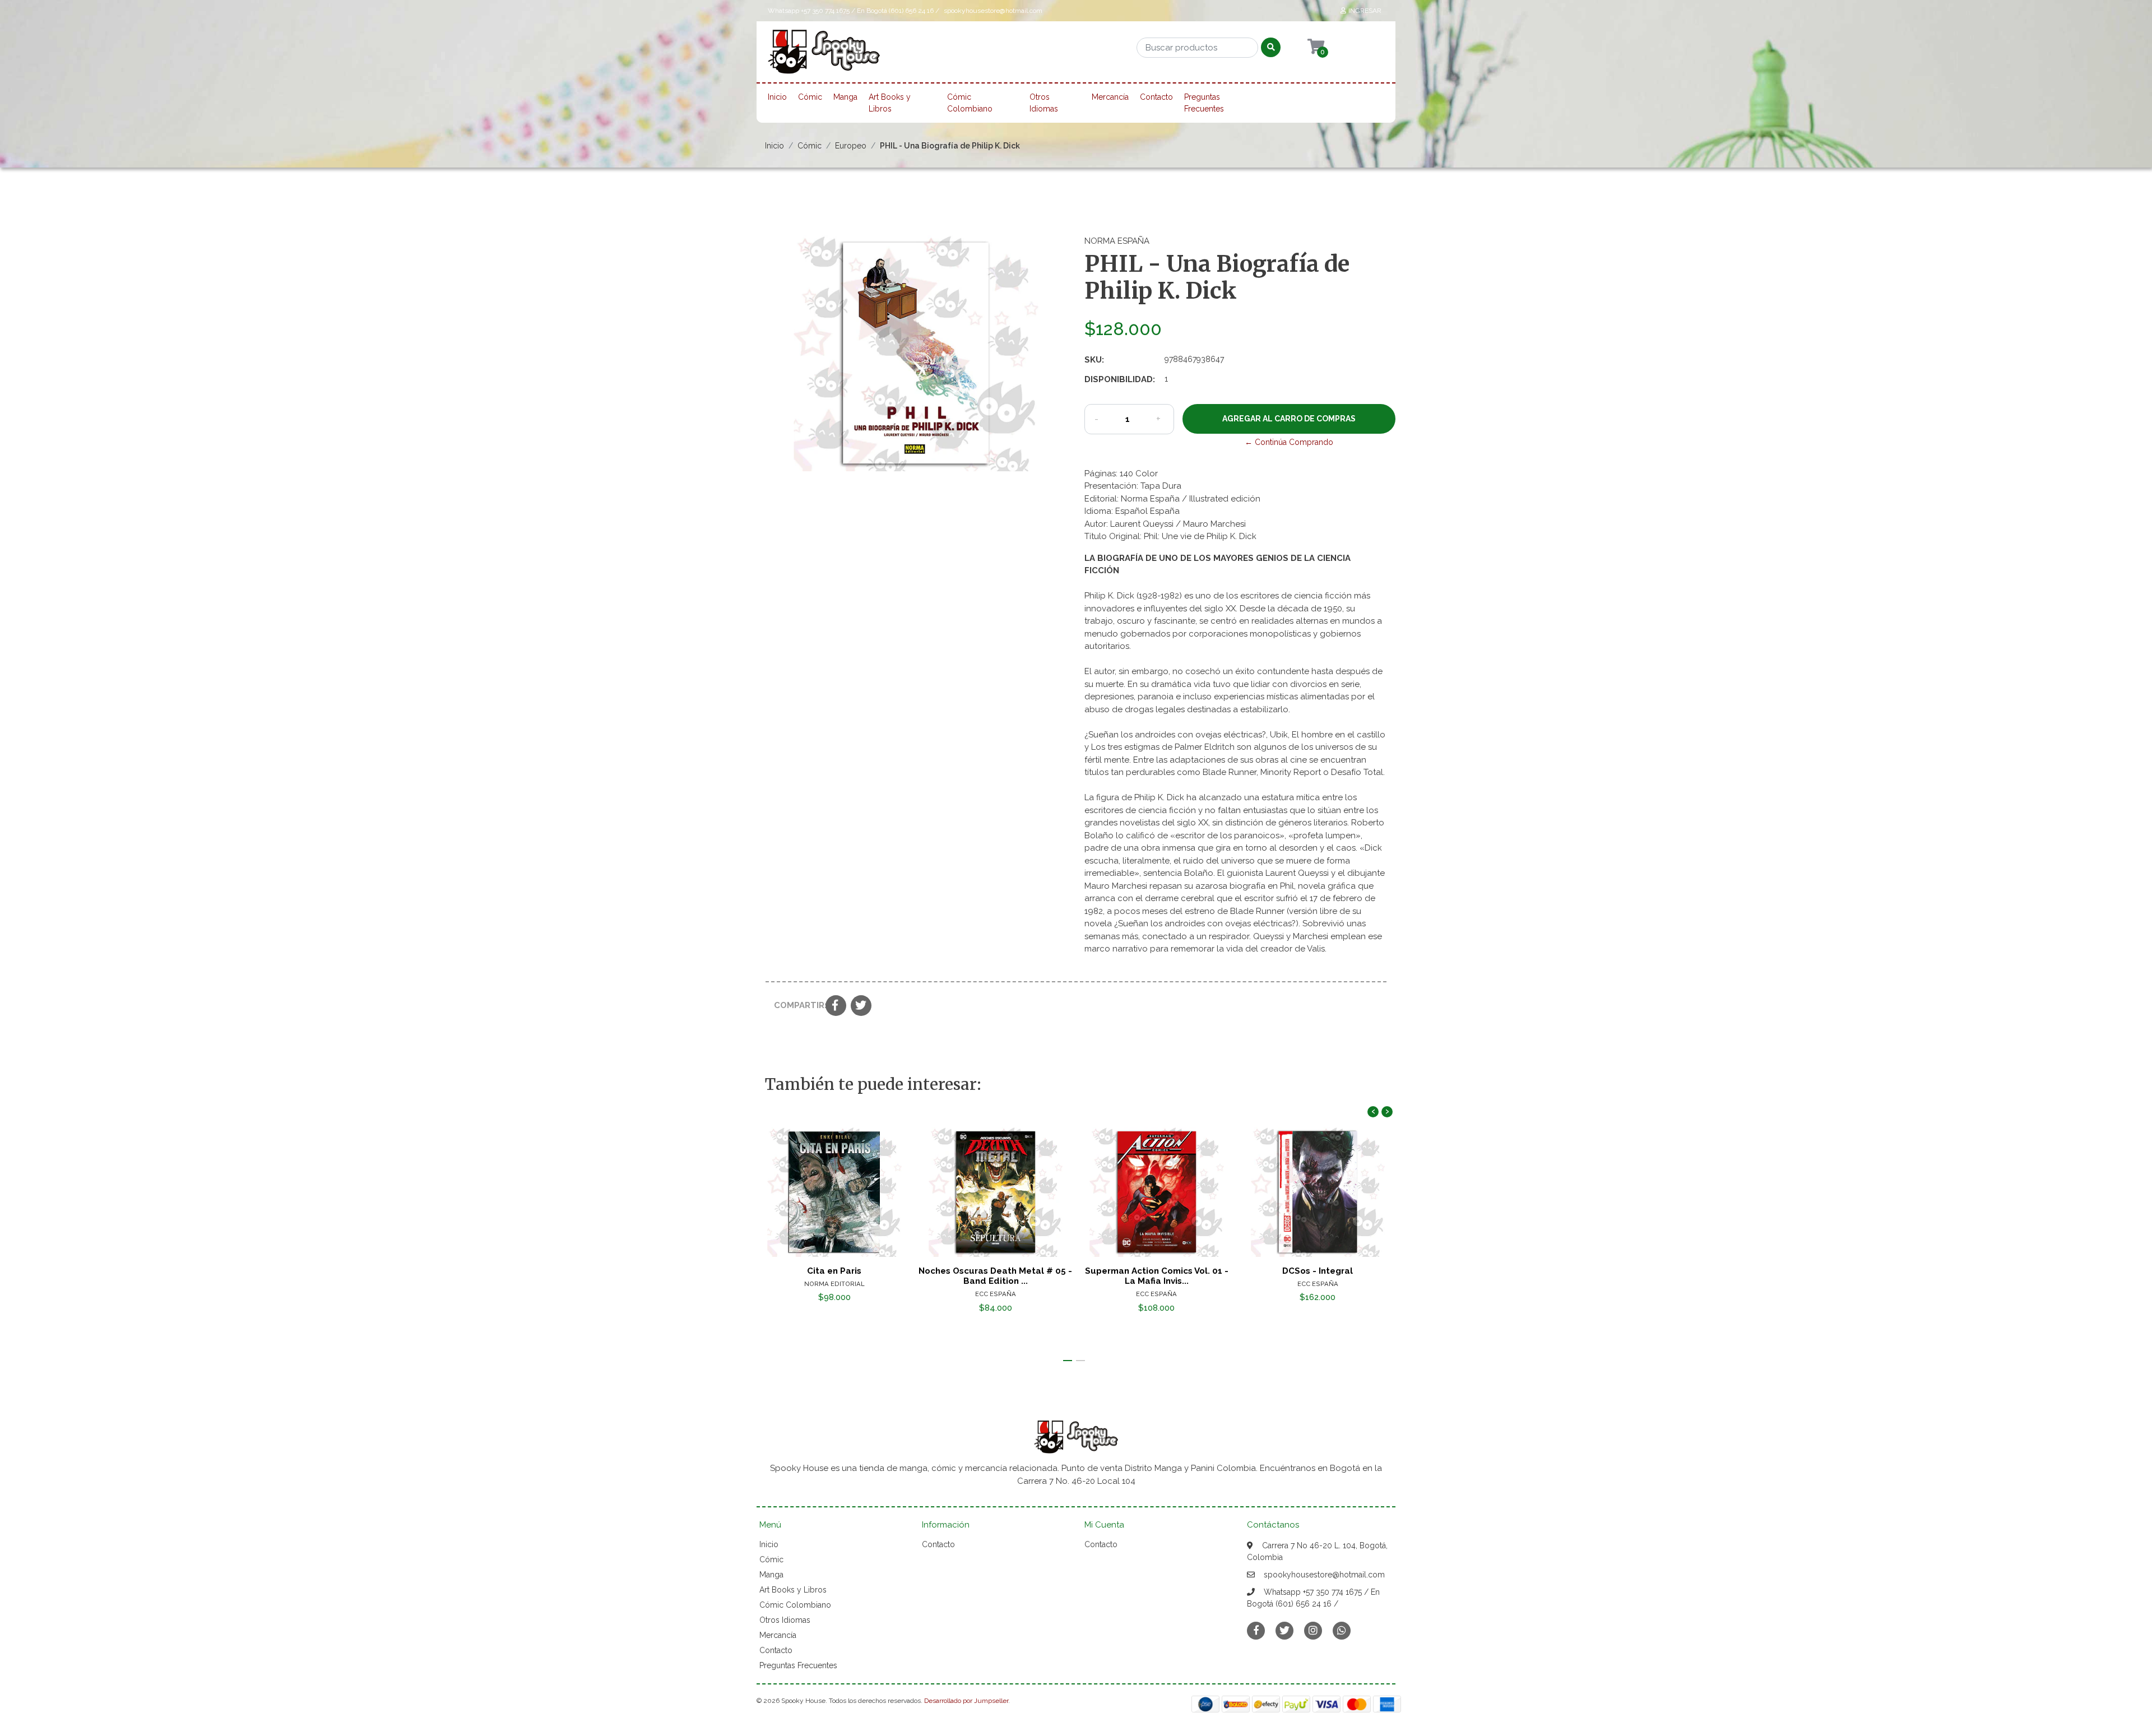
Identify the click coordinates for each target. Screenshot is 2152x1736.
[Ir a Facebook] (1256, 1630)
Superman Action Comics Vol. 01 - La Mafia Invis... (1157, 1276)
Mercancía (1110, 97)
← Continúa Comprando (1289, 442)
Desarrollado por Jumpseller (966, 1701)
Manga (845, 97)
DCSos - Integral (1318, 1271)
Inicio (777, 97)
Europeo (851, 146)
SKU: (1094, 360)
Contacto (1156, 97)
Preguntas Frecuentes (1204, 103)
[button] (1068, 1361)
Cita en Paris (834, 1271)
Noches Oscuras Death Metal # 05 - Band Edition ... (995, 1276)
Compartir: (796, 1005)
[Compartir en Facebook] (836, 1006)
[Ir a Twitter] (1284, 1630)
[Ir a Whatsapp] (1342, 1630)
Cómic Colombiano (970, 103)
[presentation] (1373, 1112)
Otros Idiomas (1044, 103)
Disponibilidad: (1120, 379)
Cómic (810, 97)
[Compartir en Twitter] (861, 1006)
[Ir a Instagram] (1313, 1630)
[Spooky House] (824, 55)
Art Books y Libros (890, 103)
